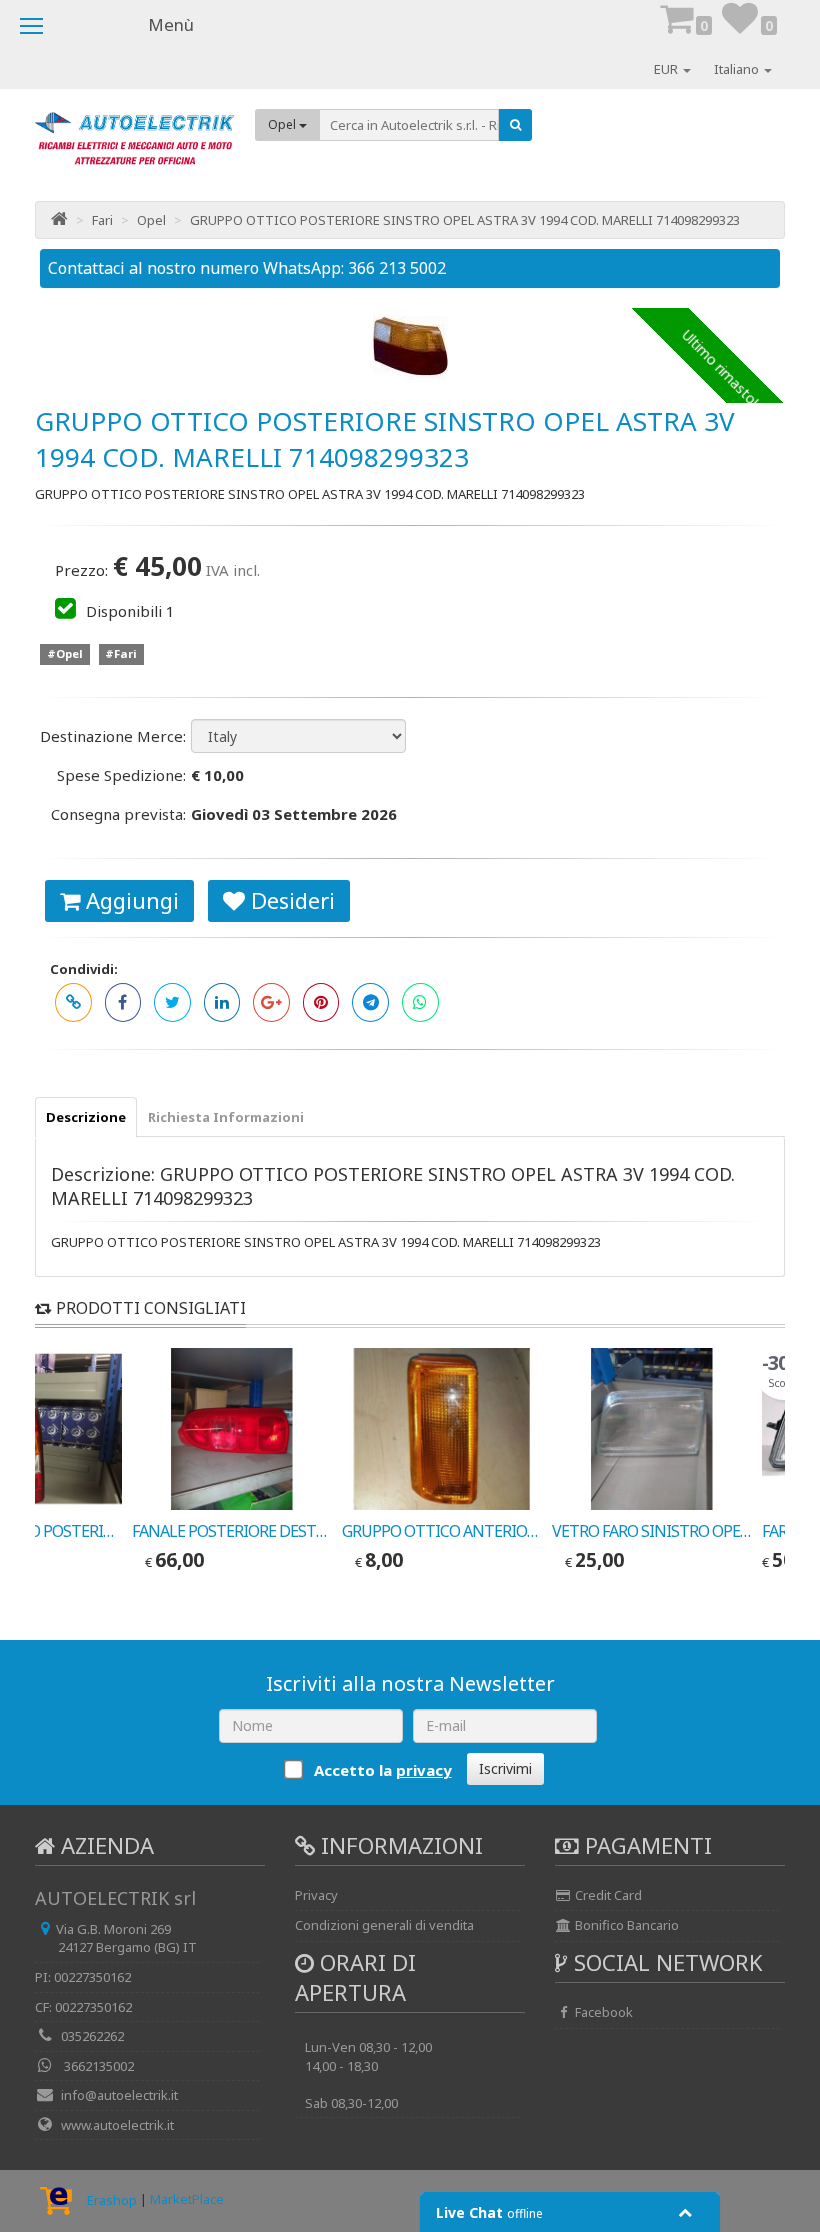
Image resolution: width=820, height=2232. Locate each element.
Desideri (290, 900)
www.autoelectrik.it (117, 2125)
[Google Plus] (271, 1002)
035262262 (92, 2036)
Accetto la (381, 1770)
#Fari (121, 654)
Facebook (602, 2012)
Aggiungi (129, 900)
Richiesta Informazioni (226, 1117)
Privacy (316, 1895)
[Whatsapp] (420, 1002)
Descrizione (86, 1117)
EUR (667, 69)
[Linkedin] (222, 1002)
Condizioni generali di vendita (384, 1925)
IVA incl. (233, 570)
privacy (424, 1770)
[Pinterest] (321, 1002)
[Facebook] (123, 1002)
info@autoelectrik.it (119, 2095)
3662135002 (97, 2066)
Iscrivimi (505, 1768)
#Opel (65, 654)
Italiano (738, 69)
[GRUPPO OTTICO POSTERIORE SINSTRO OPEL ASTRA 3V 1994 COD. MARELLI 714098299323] (410, 345)
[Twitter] (172, 1002)
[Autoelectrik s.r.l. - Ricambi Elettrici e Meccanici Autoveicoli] (135, 145)
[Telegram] (370, 1002)
